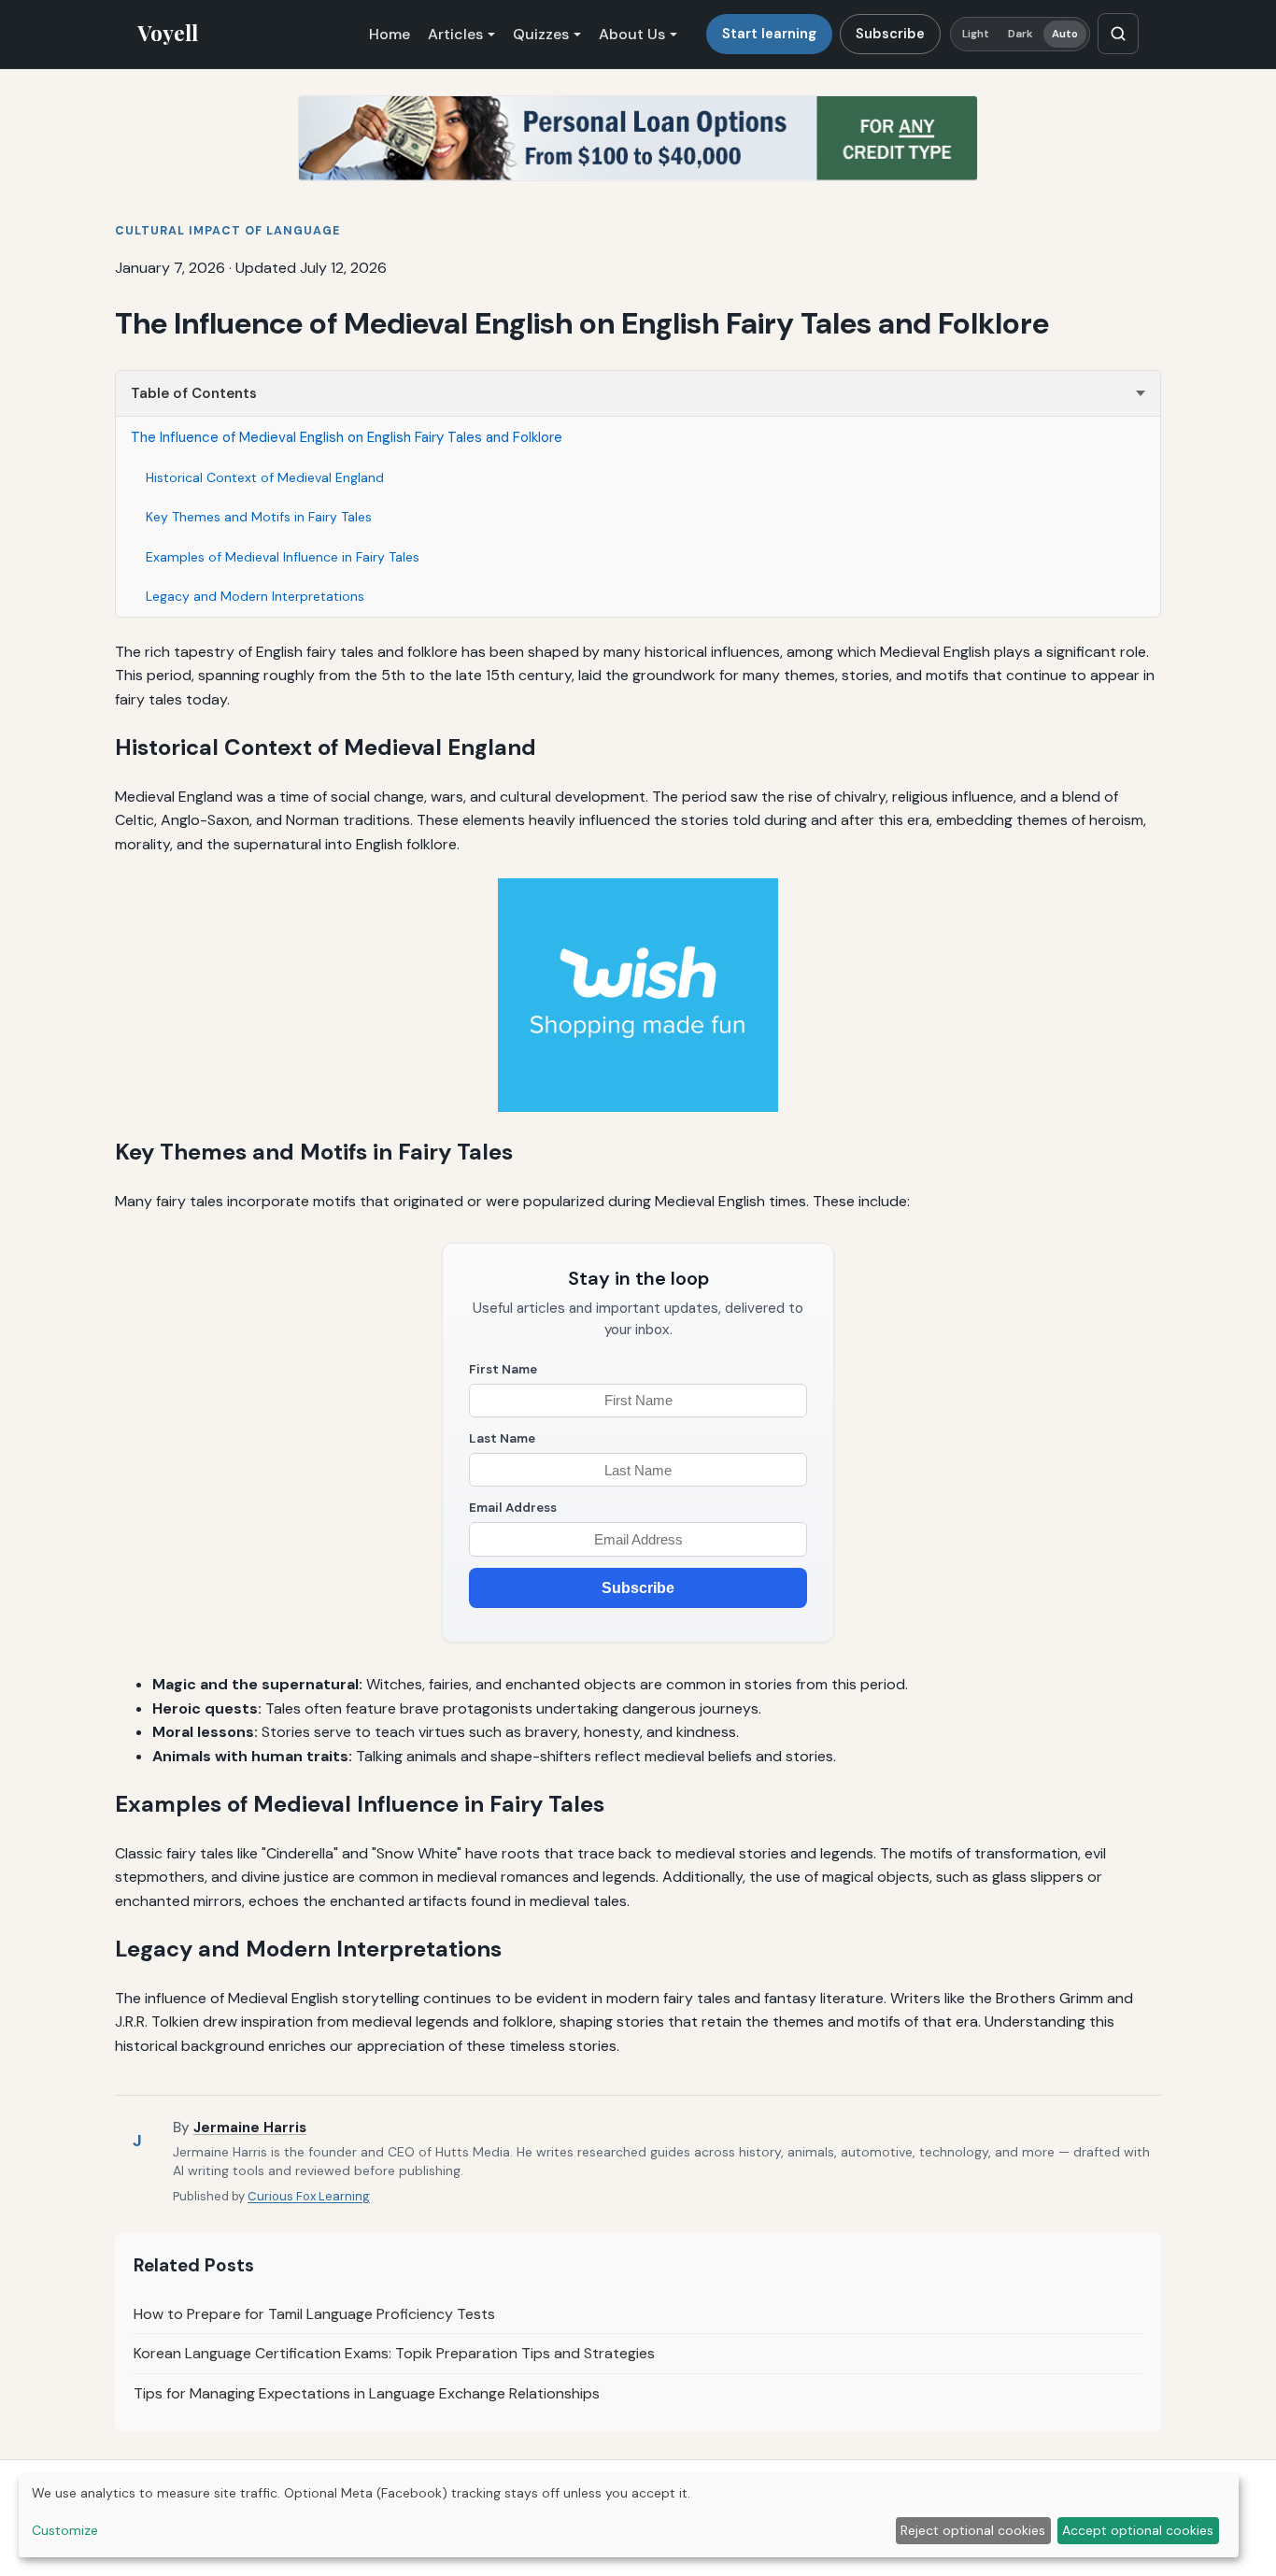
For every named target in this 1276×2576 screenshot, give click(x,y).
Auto (1065, 34)
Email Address (513, 1508)
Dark (1021, 34)
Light (976, 34)
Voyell (168, 33)
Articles (455, 34)
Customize (65, 2530)
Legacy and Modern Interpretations (255, 596)
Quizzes (541, 34)
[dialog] (629, 2516)
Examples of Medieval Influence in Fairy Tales (283, 557)
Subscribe (890, 34)
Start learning (769, 34)
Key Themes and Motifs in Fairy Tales (259, 517)
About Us (632, 34)
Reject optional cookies (973, 2530)
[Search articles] (1118, 34)
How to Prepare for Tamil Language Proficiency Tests (314, 2314)
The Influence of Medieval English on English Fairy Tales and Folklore (347, 437)
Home (390, 34)
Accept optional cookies (1138, 2530)
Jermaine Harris (250, 2128)
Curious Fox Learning (309, 2196)
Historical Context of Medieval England (265, 477)
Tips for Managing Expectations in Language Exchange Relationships (367, 2393)
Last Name (502, 1438)
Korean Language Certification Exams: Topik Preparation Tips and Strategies (394, 2353)
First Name (503, 1369)
